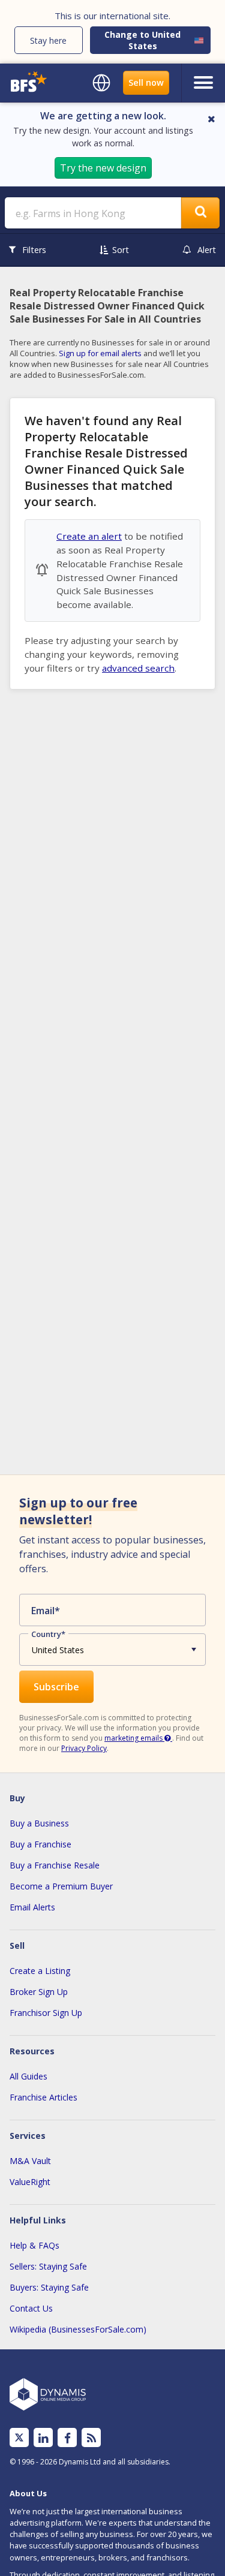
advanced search (138, 668)
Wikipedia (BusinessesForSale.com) (78, 2329)
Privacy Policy (84, 1748)
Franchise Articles (43, 2097)
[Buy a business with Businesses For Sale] (30, 83)
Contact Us (31, 2308)
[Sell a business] (146, 83)
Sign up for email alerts (100, 353)
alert (207, 250)
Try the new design (103, 168)
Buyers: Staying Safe (49, 2287)
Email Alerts (32, 1907)
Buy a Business (39, 1823)
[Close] (211, 119)
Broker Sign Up (39, 1992)
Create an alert (89, 536)
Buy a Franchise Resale (55, 1865)
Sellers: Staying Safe (48, 2266)
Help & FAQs (34, 2245)
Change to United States (142, 40)
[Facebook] (67, 2438)
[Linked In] (43, 2438)
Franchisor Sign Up (46, 2013)
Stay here (48, 40)
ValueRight (30, 2182)
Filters (34, 250)
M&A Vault (30, 2161)
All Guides (28, 2076)
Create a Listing (40, 1971)
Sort (121, 250)
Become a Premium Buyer (61, 1886)
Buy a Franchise (40, 1844)
